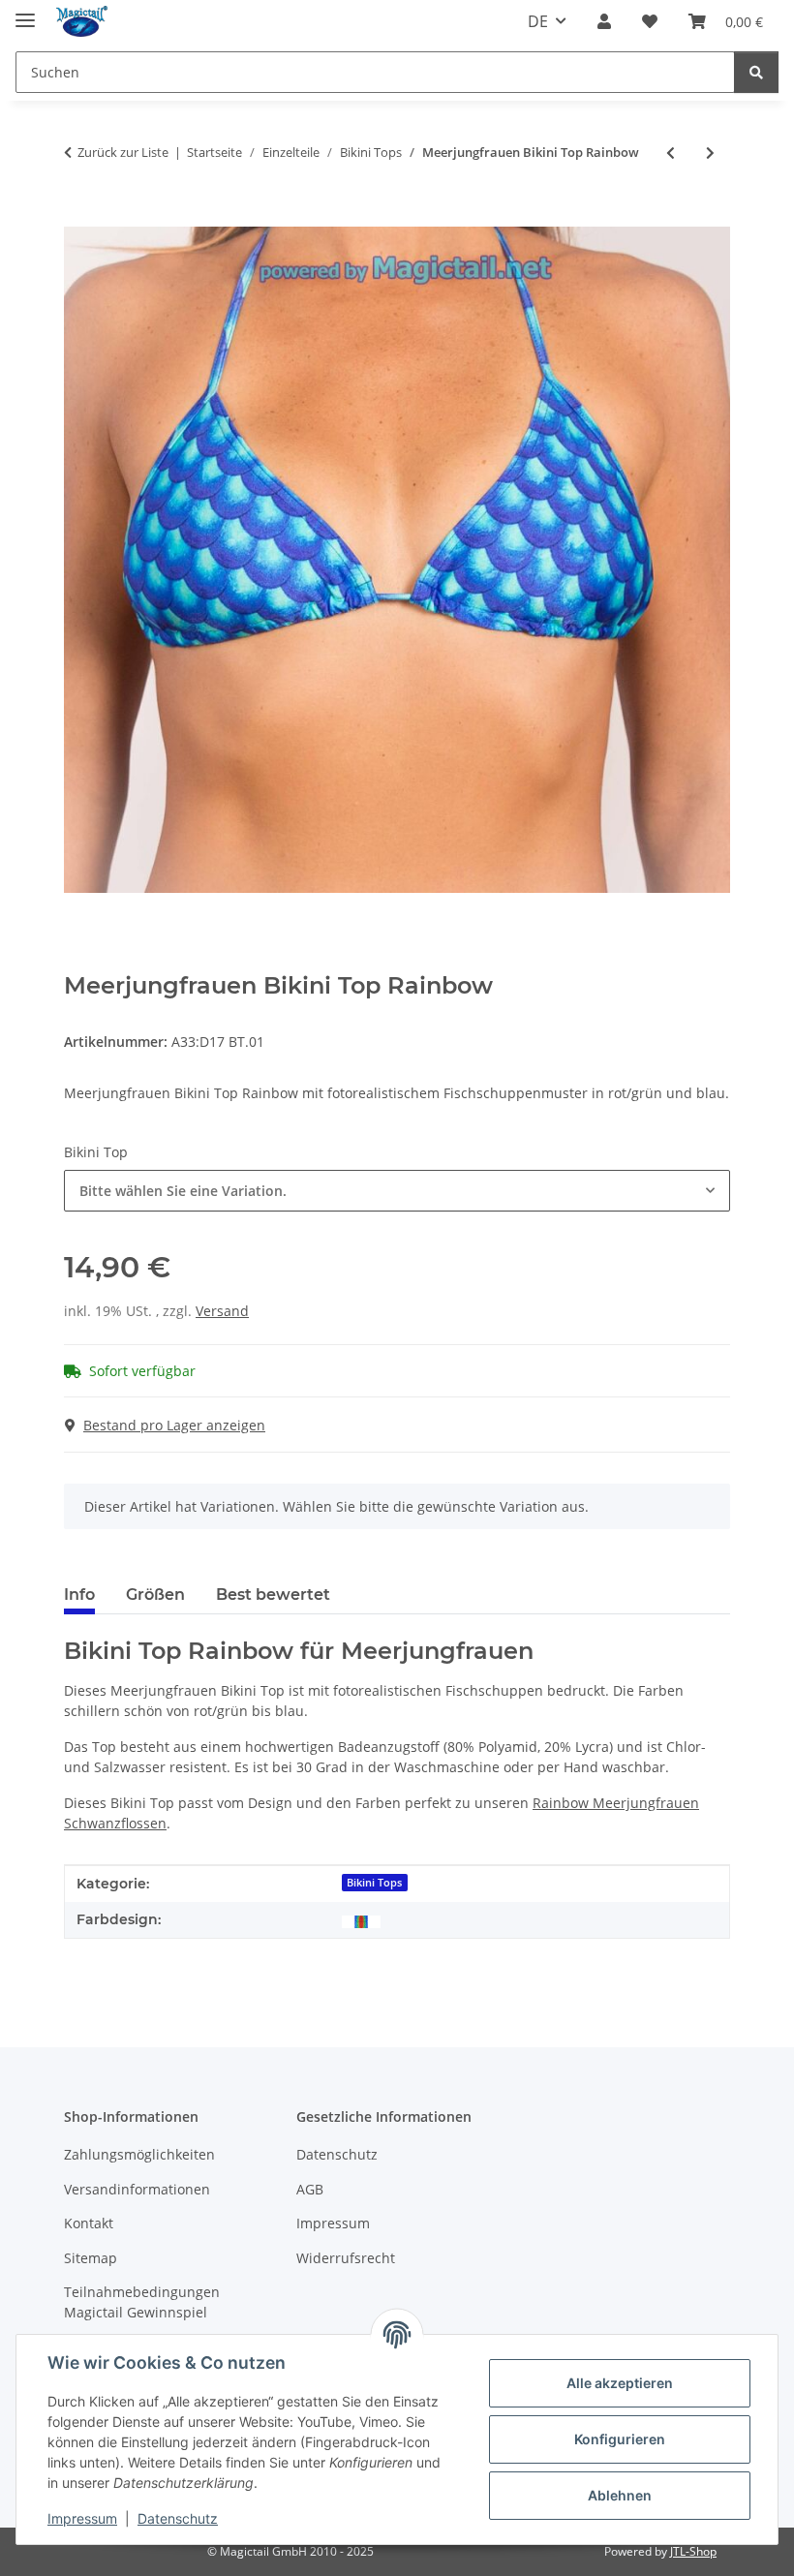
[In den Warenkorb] (79, 216)
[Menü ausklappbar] (25, 12)
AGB (310, 2189)
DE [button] (538, 21)
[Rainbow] (361, 1920)
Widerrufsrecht (346, 2258)
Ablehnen (620, 2495)
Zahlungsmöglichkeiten (139, 2154)
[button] (604, 21)
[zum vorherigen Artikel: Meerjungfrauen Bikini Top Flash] (671, 153)
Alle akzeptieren (620, 2383)
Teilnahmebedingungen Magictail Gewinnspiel (142, 2302)
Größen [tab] (155, 1595)
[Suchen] (756, 72)
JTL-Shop (693, 2551)
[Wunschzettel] (650, 21)
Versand (222, 1311)
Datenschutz (178, 2518)
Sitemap (91, 2258)
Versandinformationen (137, 2189)
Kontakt (89, 2223)
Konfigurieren (620, 2439)
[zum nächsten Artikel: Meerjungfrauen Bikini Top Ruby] (710, 153)
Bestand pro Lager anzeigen (174, 1425)
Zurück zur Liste (123, 152)
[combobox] (397, 1191)
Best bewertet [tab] (273, 1595)
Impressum (82, 2518)
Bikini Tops (374, 1883)
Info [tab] (79, 1595)
